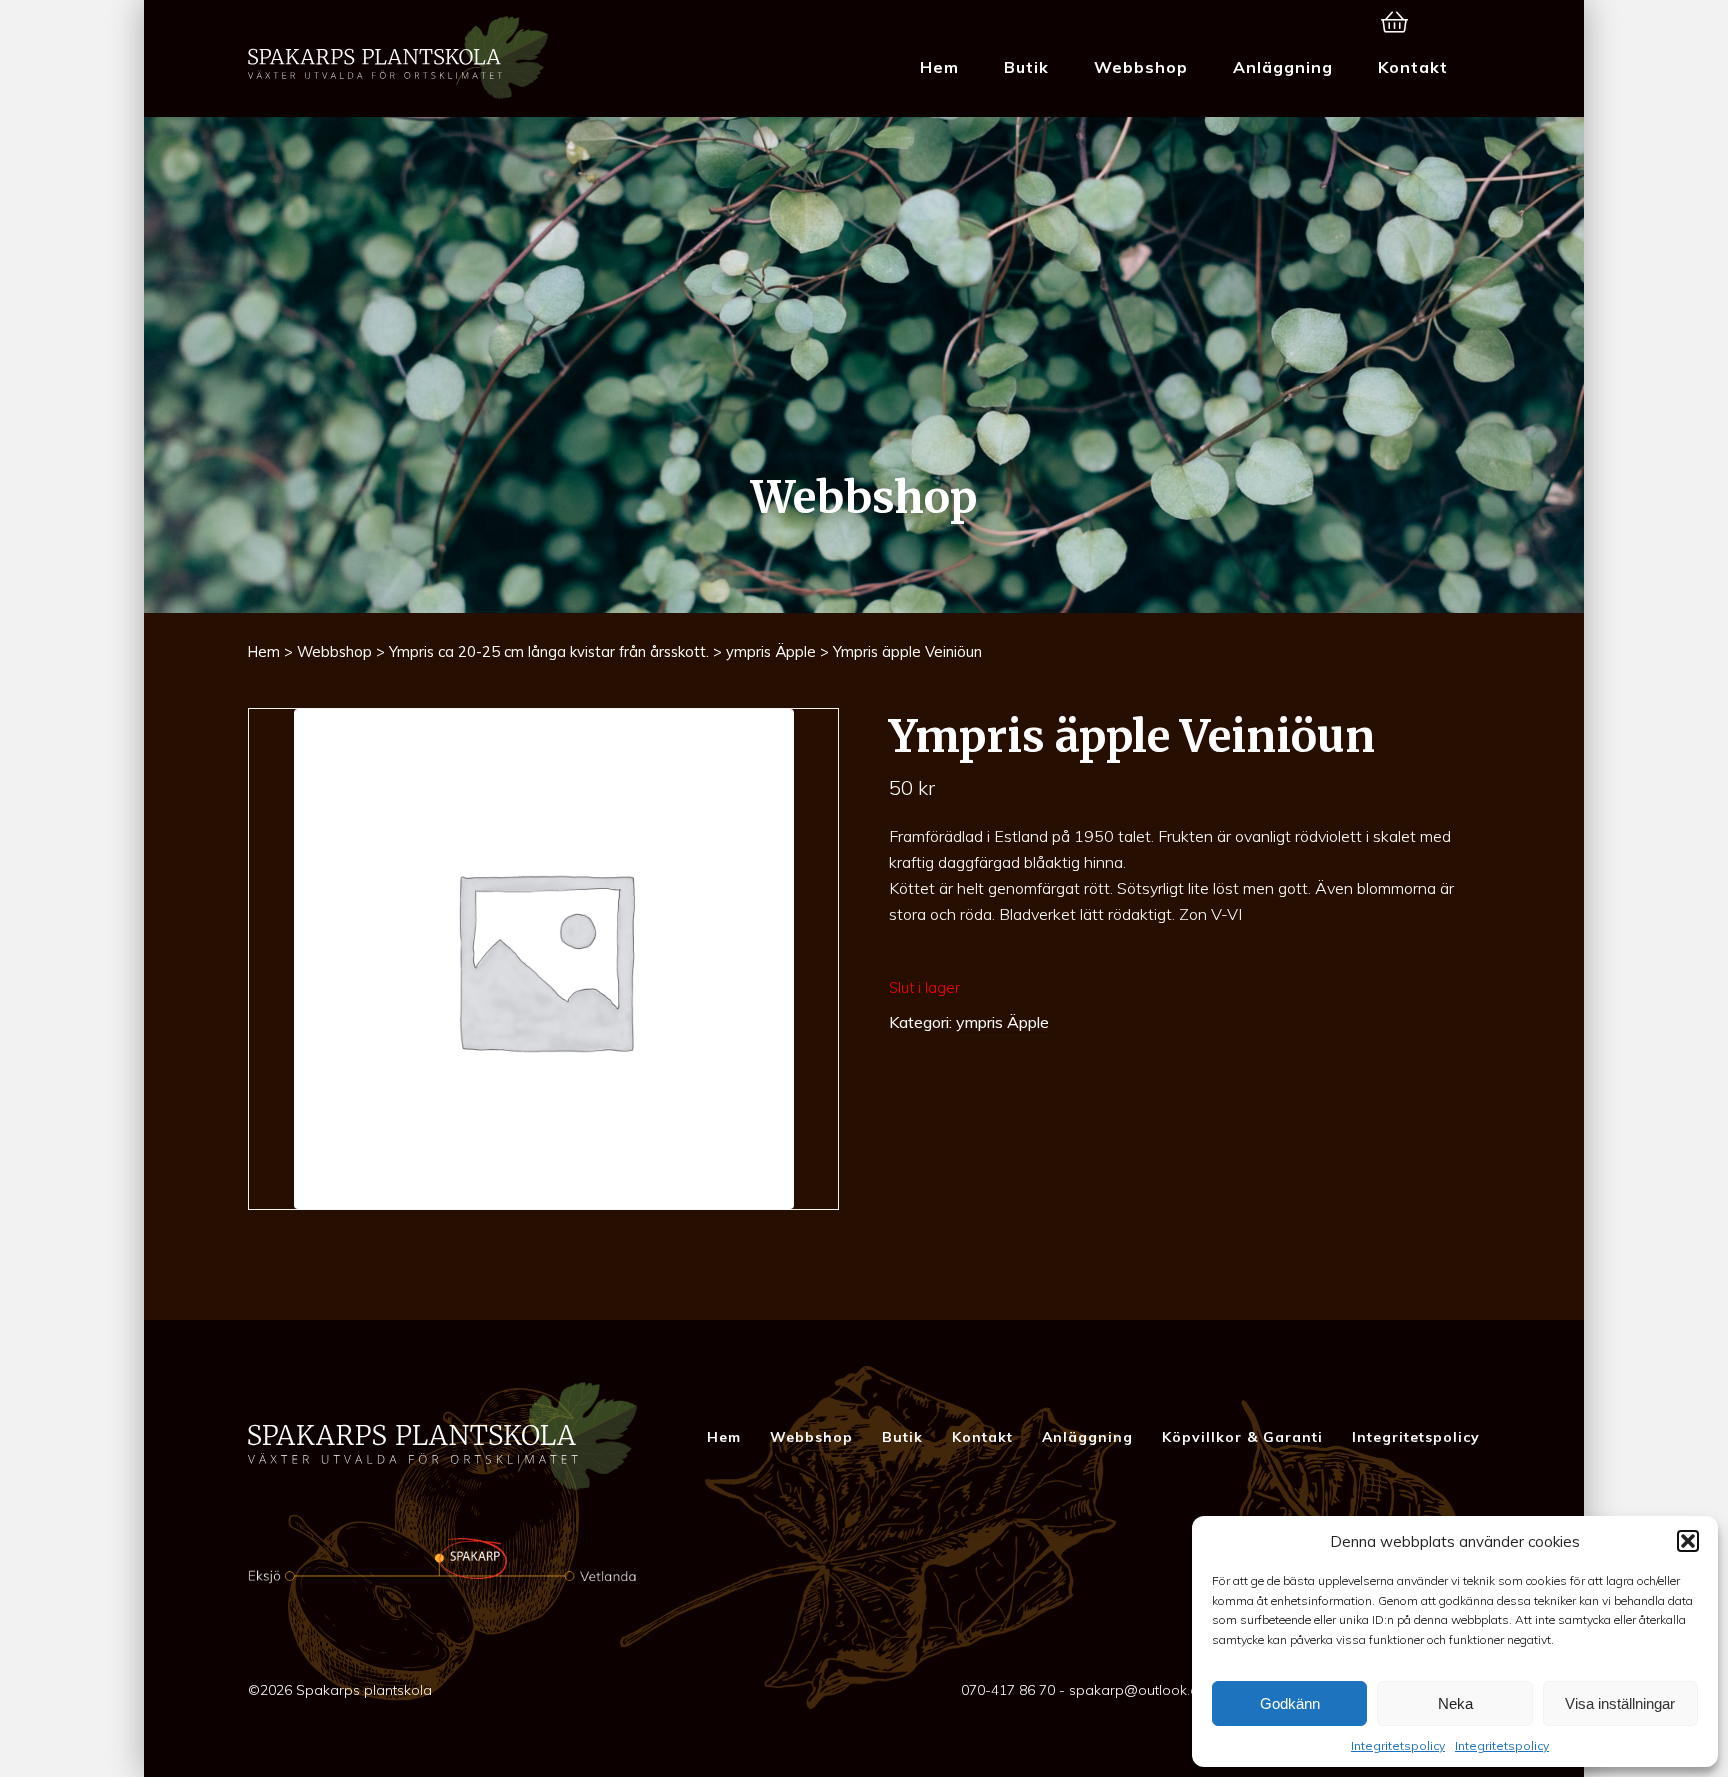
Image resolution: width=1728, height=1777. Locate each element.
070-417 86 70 (1008, 1690)
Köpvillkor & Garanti (1242, 1437)
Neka (1455, 1703)
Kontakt (1413, 67)
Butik (1026, 67)
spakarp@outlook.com (1144, 1690)
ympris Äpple (771, 651)
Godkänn (1290, 1703)
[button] (1688, 1541)
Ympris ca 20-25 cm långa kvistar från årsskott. (549, 651)
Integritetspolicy (1398, 1745)
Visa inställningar (1620, 1703)
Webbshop (1141, 67)
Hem (939, 67)
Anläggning (1283, 67)
